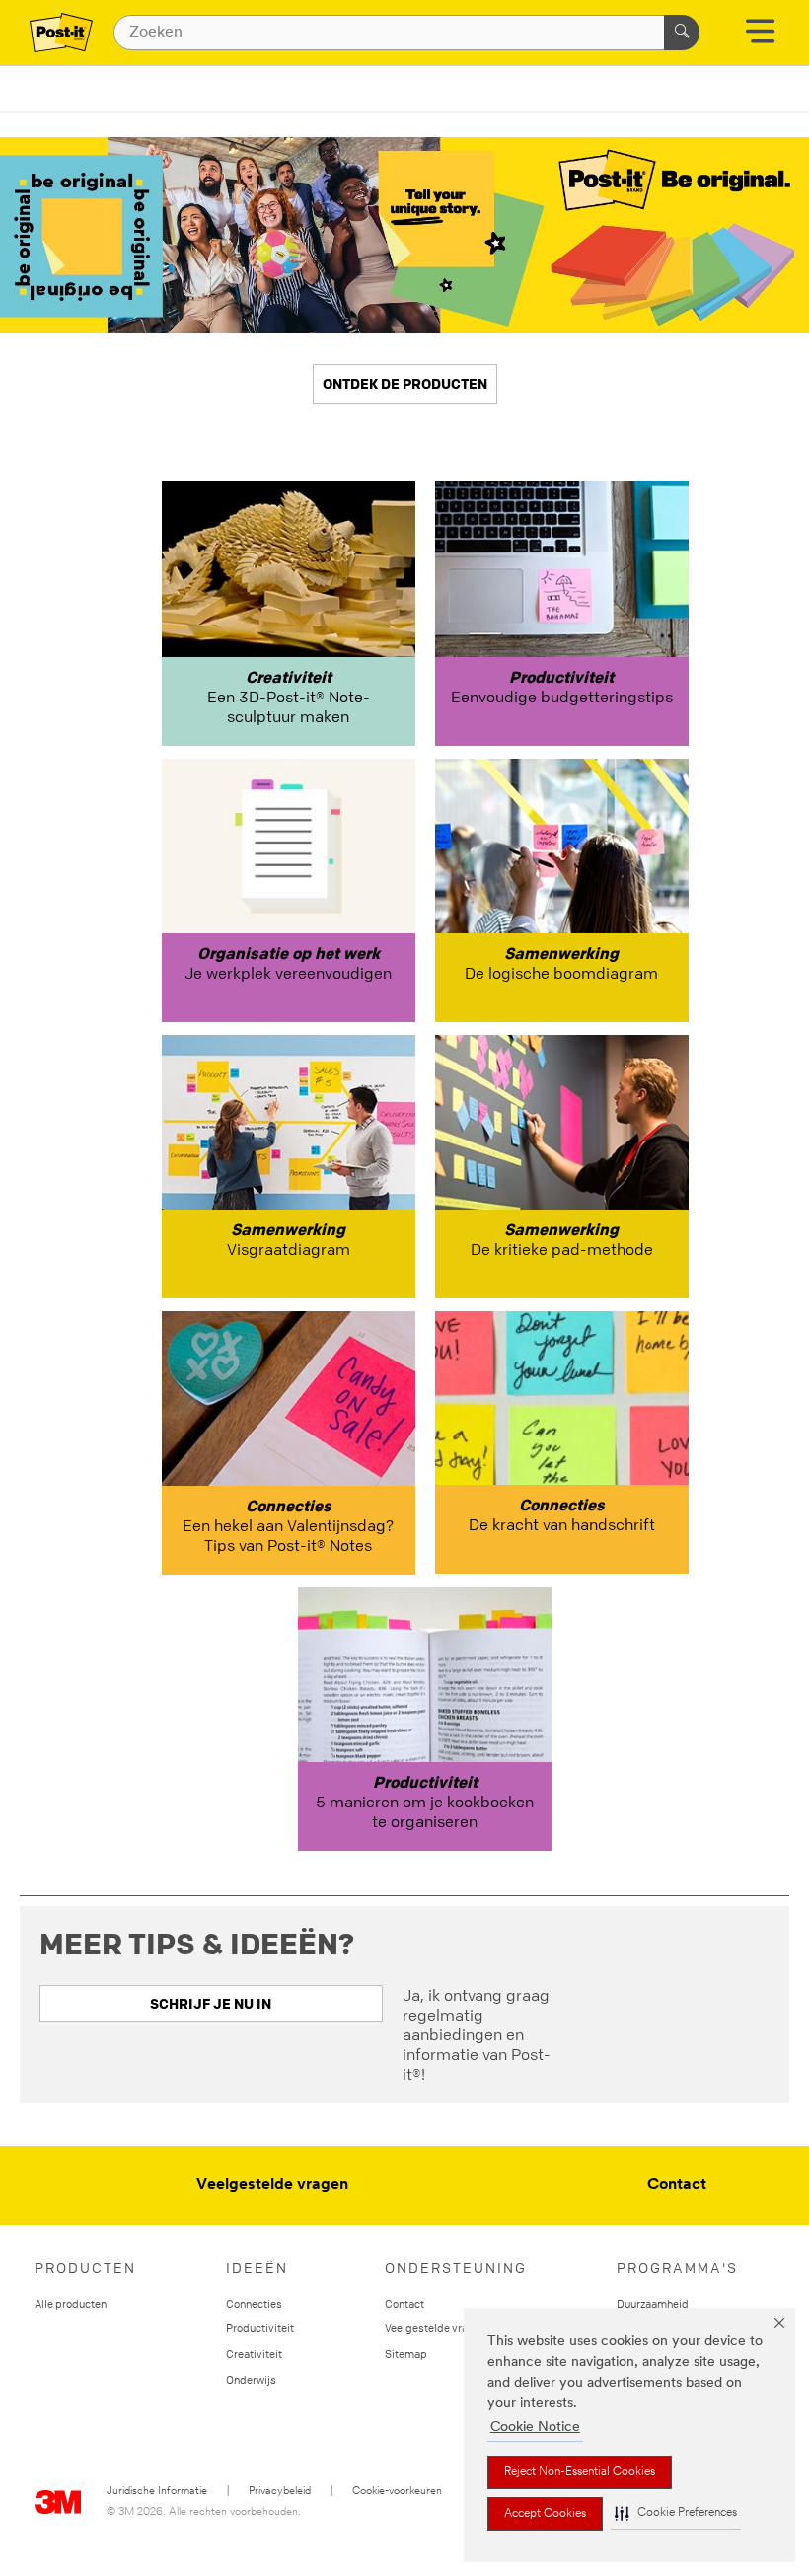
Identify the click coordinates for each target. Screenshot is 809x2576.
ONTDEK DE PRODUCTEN (405, 383)
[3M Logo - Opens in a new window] (61, 33)
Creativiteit (254, 2354)
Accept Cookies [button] (545, 2514)
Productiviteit (260, 2328)
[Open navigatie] (760, 38)
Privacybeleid (280, 2492)
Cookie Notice (535, 2428)
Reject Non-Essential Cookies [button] (580, 2472)
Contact (677, 2185)
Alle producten (71, 2303)
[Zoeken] (682, 33)
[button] (676, 2513)
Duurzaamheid (653, 2303)
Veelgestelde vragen (272, 2185)
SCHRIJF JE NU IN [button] (211, 2003)
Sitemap (406, 2354)
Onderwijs (251, 2379)
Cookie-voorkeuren (397, 2492)
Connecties (254, 2303)
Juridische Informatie (157, 2492)
